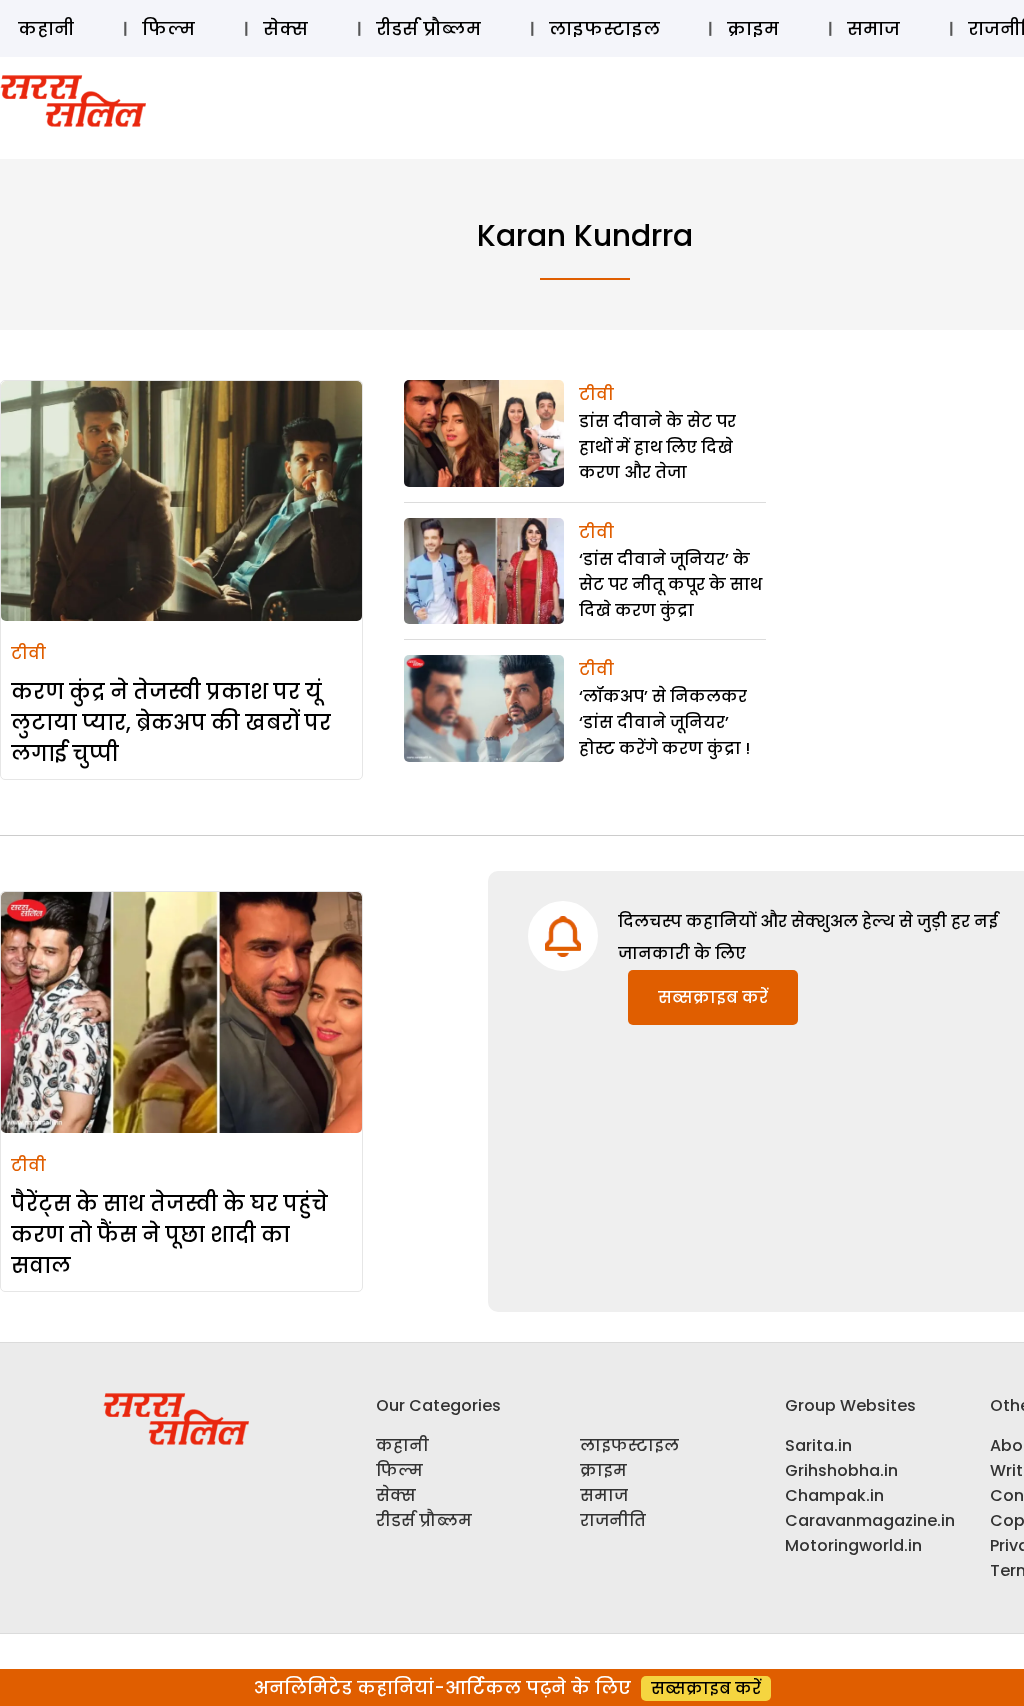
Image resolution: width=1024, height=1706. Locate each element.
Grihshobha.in (841, 1470)
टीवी (28, 653)
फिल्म (168, 28)
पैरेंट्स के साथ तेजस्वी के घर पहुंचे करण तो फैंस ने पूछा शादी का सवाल (169, 1234)
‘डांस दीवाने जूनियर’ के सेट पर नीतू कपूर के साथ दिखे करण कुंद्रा (670, 585)
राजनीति (613, 1520)
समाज (873, 28)
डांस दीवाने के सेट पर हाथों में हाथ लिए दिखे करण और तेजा (657, 447)
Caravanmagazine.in (870, 1520)
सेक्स (285, 28)
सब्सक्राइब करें (713, 997)
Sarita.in (818, 1445)
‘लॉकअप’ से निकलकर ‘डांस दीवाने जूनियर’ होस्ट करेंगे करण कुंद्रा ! (664, 722)
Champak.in (834, 1495)
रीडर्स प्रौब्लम (428, 28)
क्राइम (753, 28)
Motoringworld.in (853, 1545)
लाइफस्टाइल (604, 28)
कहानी (46, 28)
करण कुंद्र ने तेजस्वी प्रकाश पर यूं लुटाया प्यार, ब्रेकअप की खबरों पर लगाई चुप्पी (171, 722)
